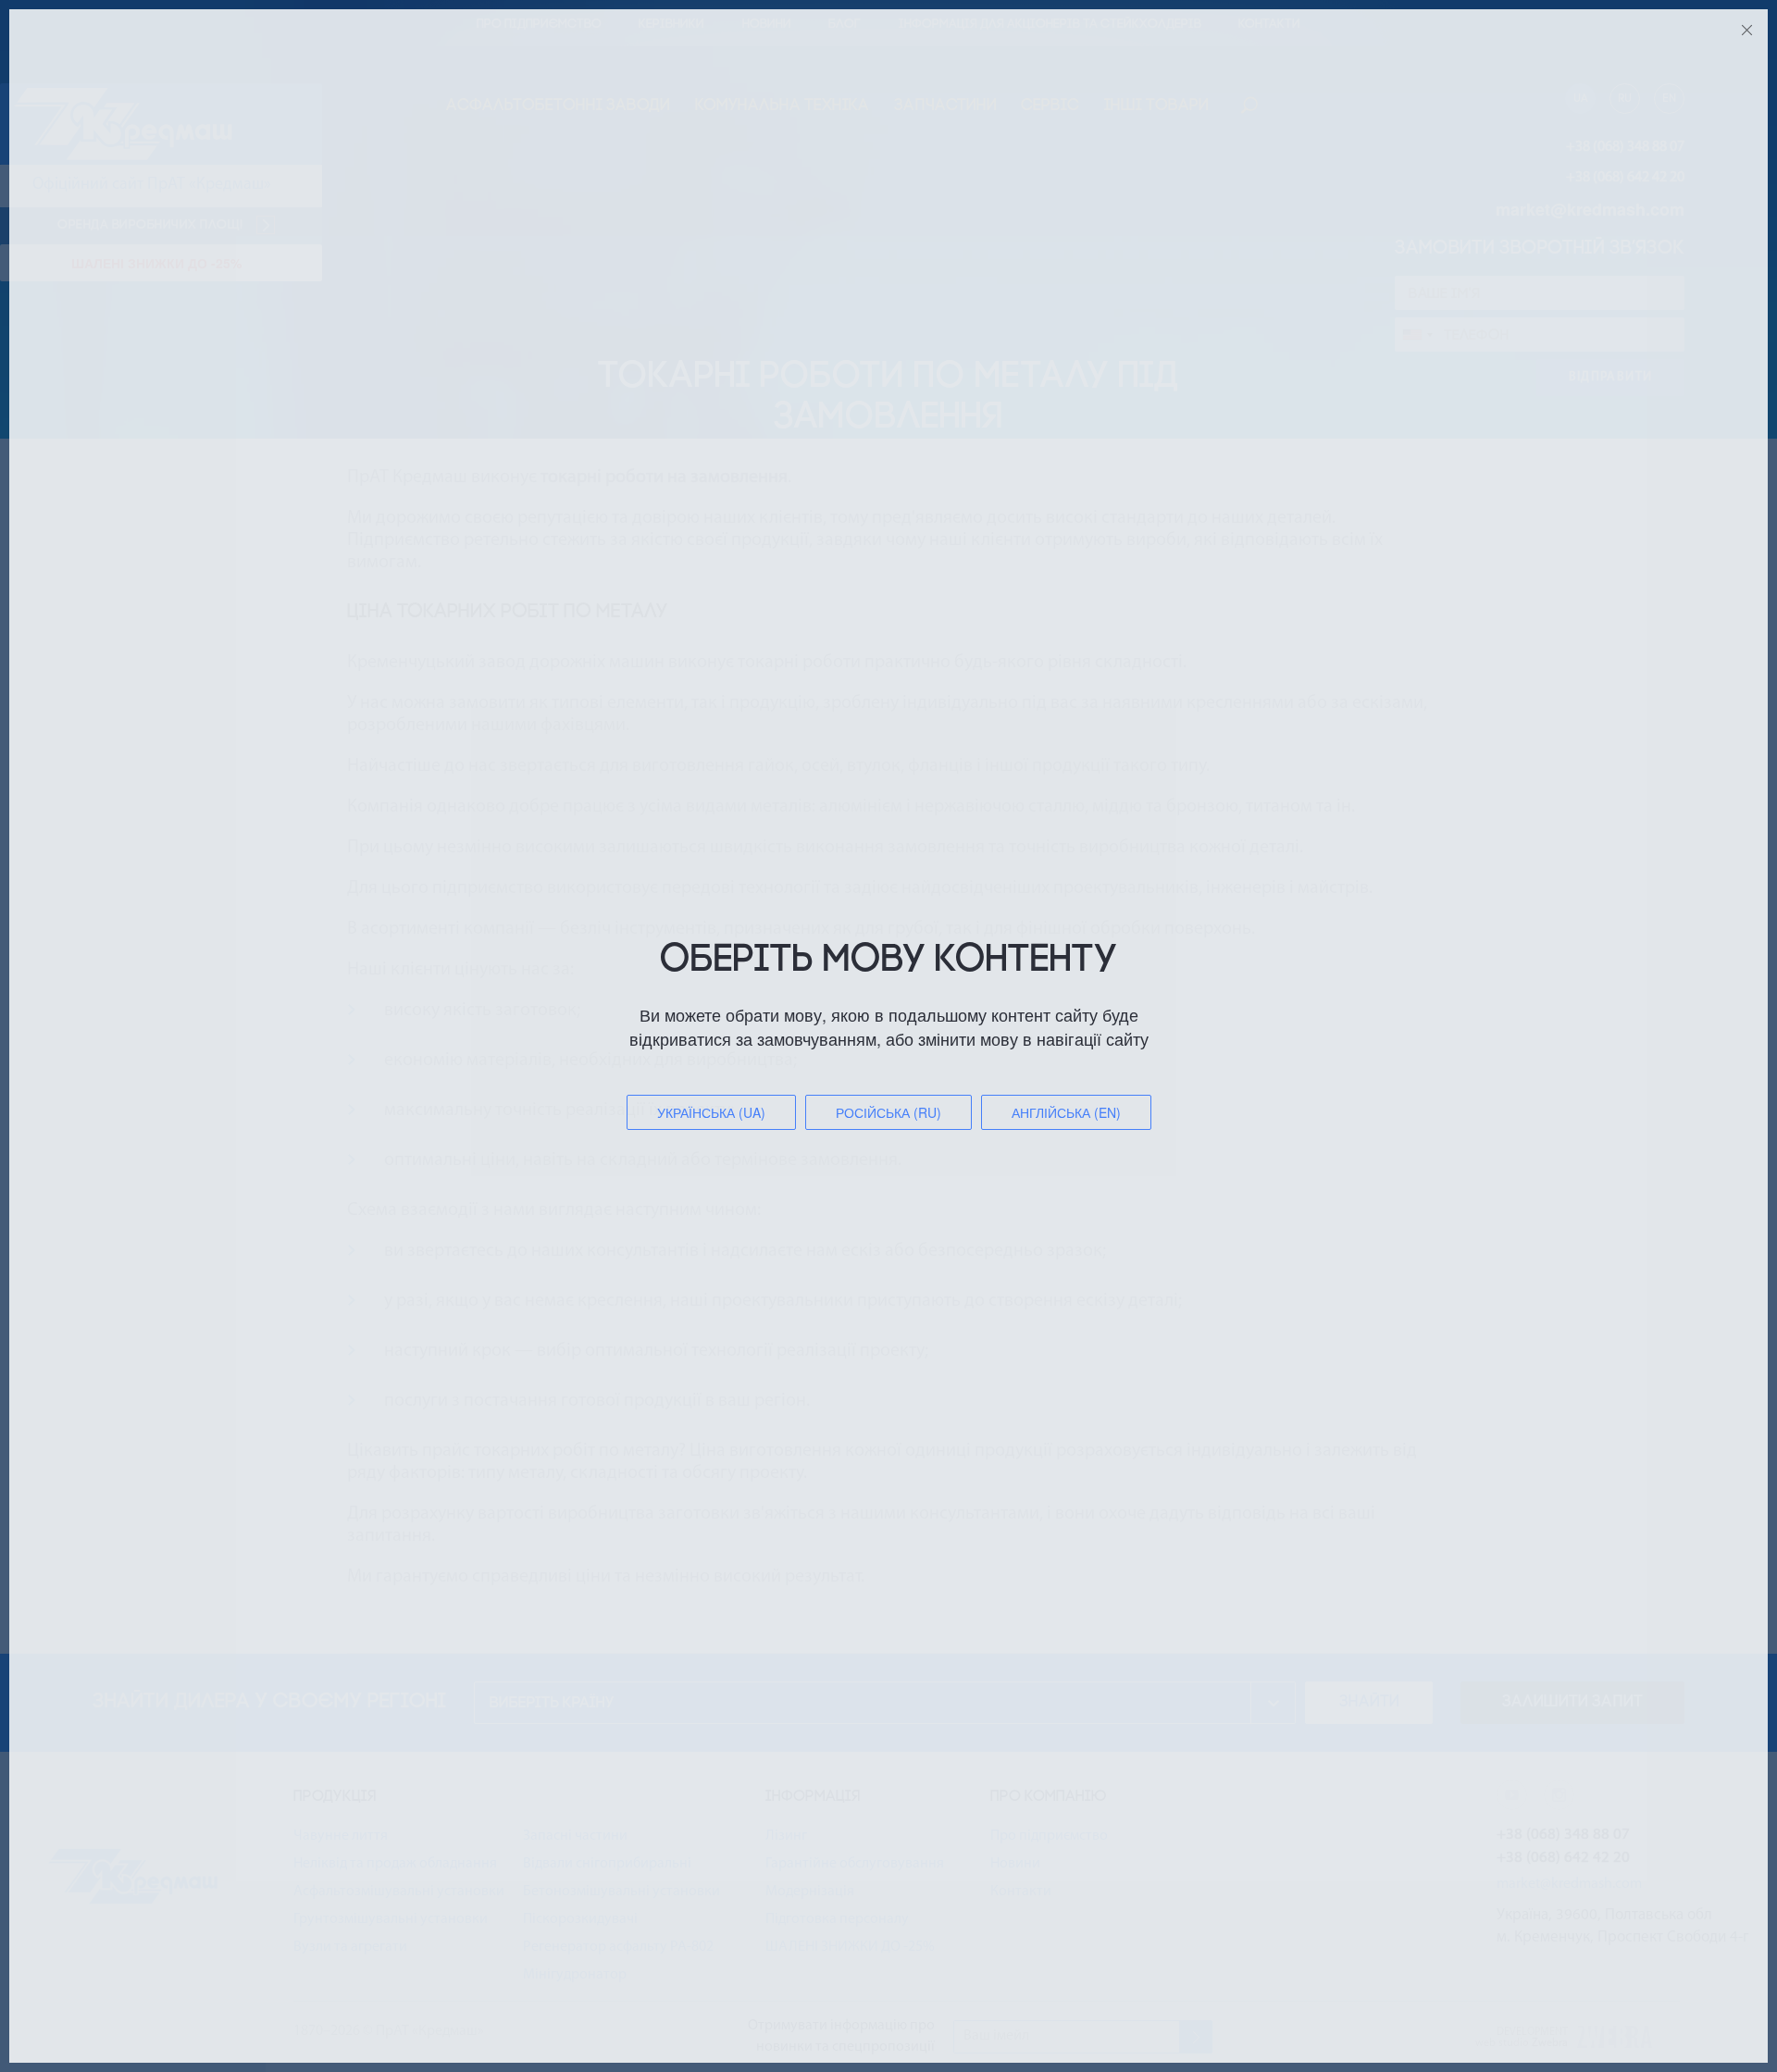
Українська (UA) (711, 1112)
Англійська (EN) (1066, 1112)
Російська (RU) (888, 1112)
